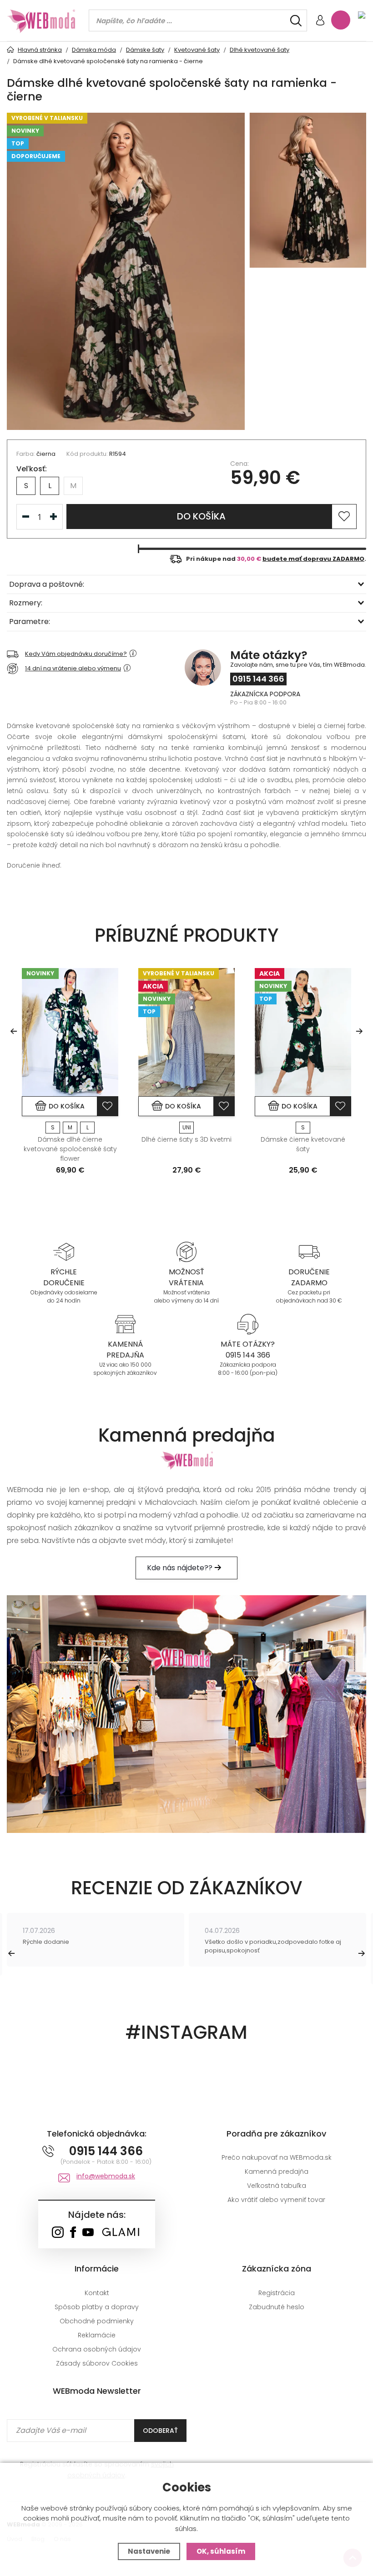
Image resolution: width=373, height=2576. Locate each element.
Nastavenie (149, 2551)
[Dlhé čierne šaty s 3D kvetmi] (186, 1032)
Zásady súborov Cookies (97, 2363)
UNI (187, 1127)
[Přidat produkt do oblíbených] (107, 1106)
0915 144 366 (258, 679)
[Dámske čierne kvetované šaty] (303, 1032)
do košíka (201, 516)
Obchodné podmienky (97, 2321)
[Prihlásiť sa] (320, 21)
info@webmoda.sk (106, 2176)
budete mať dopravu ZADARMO (313, 559)
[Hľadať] (296, 21)
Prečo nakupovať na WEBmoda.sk (277, 2157)
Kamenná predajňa (277, 2172)
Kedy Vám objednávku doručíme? (76, 654)
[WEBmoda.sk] (58, 2233)
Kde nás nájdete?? (181, 1568)
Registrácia (277, 2293)
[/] (64, 1251)
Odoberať (160, 2431)
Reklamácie (97, 2335)
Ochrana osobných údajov (97, 2349)
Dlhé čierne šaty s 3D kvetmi (186, 1139)
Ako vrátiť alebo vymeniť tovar (276, 2200)
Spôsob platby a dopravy (97, 2307)
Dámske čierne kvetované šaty (303, 1144)
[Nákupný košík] (341, 20)
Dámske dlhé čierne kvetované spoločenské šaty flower (70, 1149)
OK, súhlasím (221, 2551)
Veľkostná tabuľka (277, 2186)
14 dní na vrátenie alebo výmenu (73, 668)
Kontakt (97, 2293)
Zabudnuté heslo (277, 2307)
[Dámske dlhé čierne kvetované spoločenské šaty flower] (70, 1032)
